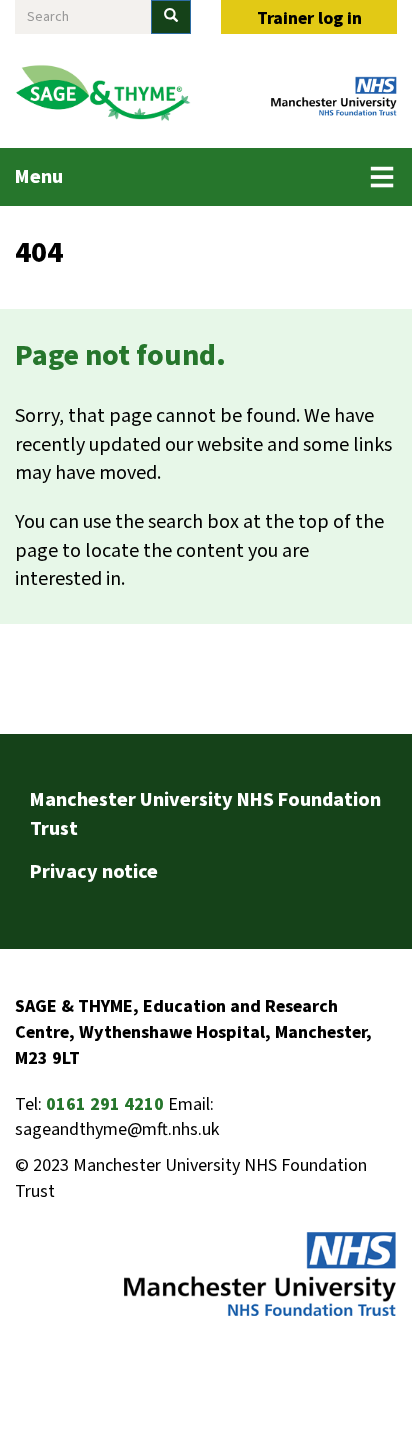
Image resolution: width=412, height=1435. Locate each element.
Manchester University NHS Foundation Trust (205, 814)
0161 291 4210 (105, 1104)
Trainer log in (309, 18)
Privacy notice (94, 872)
